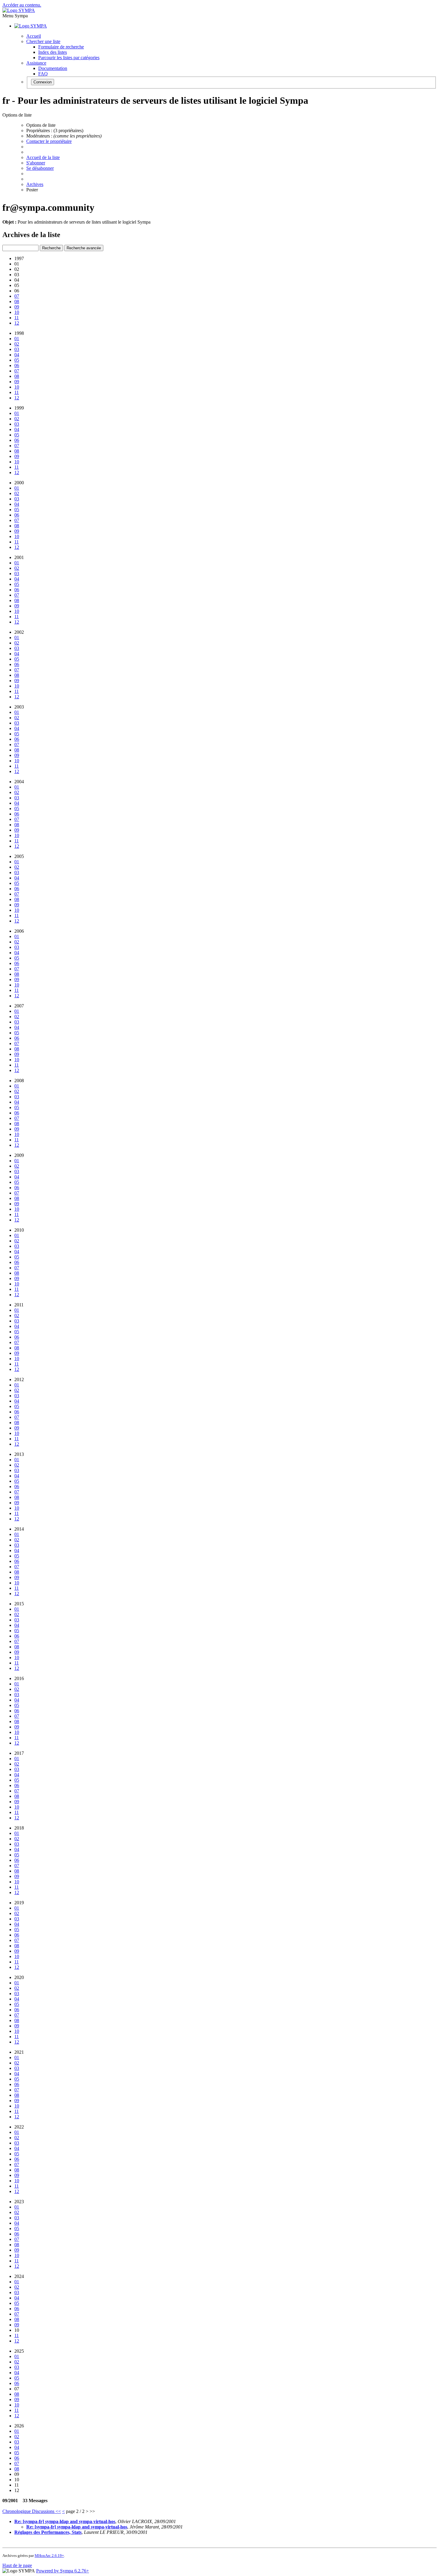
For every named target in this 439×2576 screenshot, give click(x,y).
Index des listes (53, 52)
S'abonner (36, 163)
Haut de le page (17, 2565)
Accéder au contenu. (22, 5)
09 (17, 307)
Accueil (34, 36)
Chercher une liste (43, 41)
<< (58, 2511)
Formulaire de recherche (61, 47)
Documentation (53, 68)
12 (17, 323)
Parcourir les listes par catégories (69, 58)
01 (17, 339)
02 (17, 344)
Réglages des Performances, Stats (48, 2532)
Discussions (44, 2511)
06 (17, 365)
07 (17, 296)
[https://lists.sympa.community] (19, 10)
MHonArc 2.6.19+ (49, 2556)
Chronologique (17, 2511)
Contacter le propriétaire (49, 141)
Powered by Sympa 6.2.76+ (63, 2571)
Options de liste (41, 125)
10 (17, 312)
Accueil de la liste (43, 157)
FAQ (43, 74)
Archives (35, 184)
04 (17, 355)
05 (17, 360)
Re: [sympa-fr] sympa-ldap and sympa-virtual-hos (65, 2521)
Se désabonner (40, 168)
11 (17, 318)
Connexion (43, 82)
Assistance (36, 63)
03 (17, 349)
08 (17, 301)
